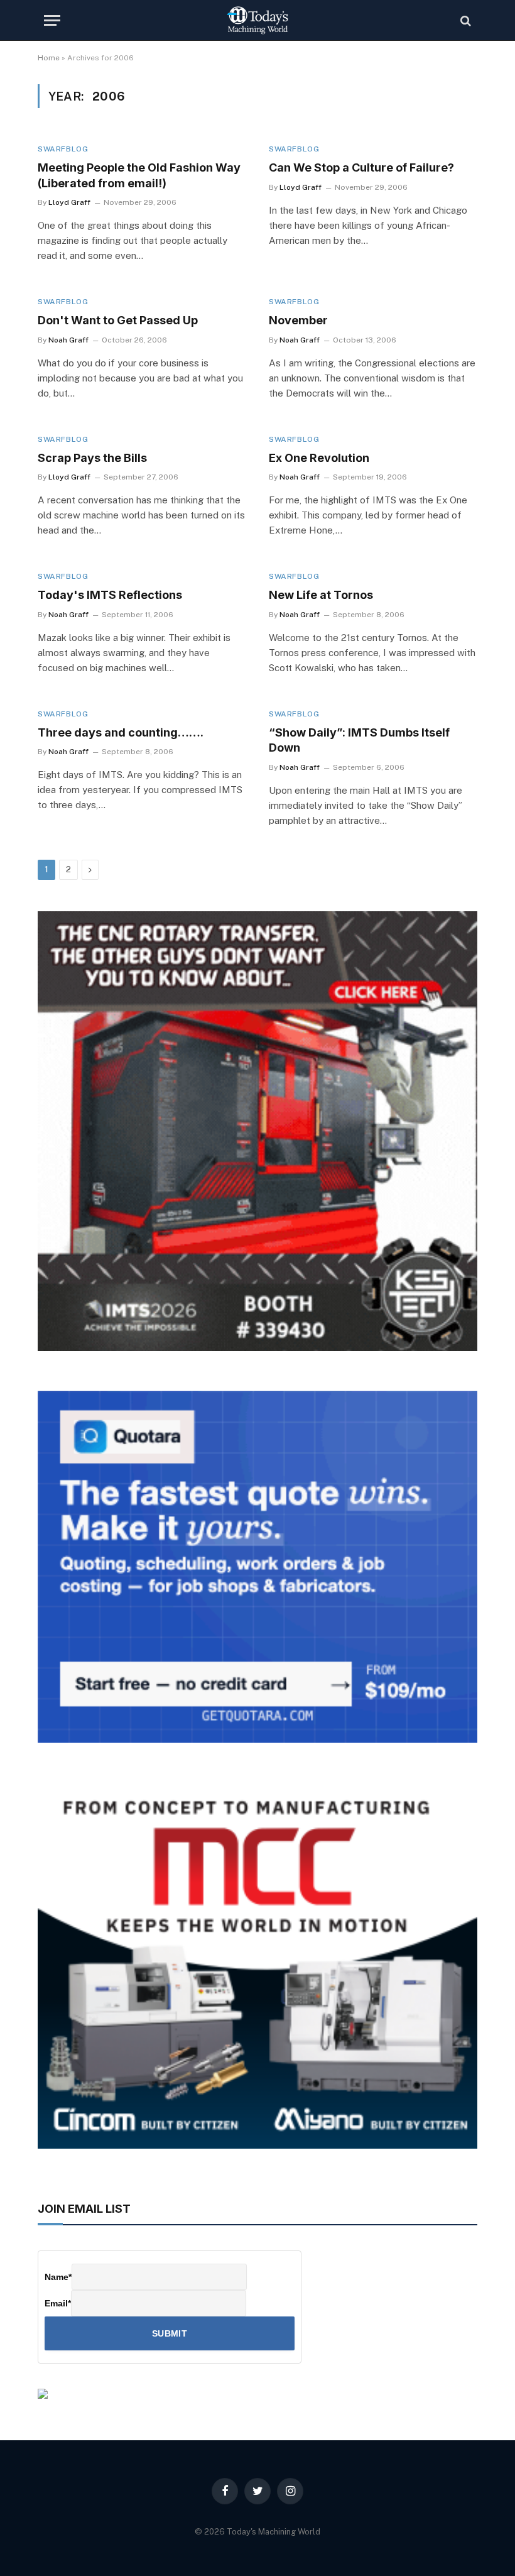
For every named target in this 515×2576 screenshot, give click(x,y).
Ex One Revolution (319, 458)
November (298, 320)
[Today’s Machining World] (257, 20)
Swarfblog (63, 149)
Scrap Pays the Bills (92, 458)
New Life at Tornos (321, 595)
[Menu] (52, 20)
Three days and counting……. (121, 732)
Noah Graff (68, 340)
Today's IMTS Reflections (110, 595)
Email (58, 2303)
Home (49, 58)
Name (58, 2277)
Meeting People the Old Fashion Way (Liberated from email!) (139, 175)
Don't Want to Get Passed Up (118, 320)
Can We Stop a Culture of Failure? (361, 167)
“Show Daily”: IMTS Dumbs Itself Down (359, 740)
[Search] (464, 20)
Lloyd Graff (69, 202)
